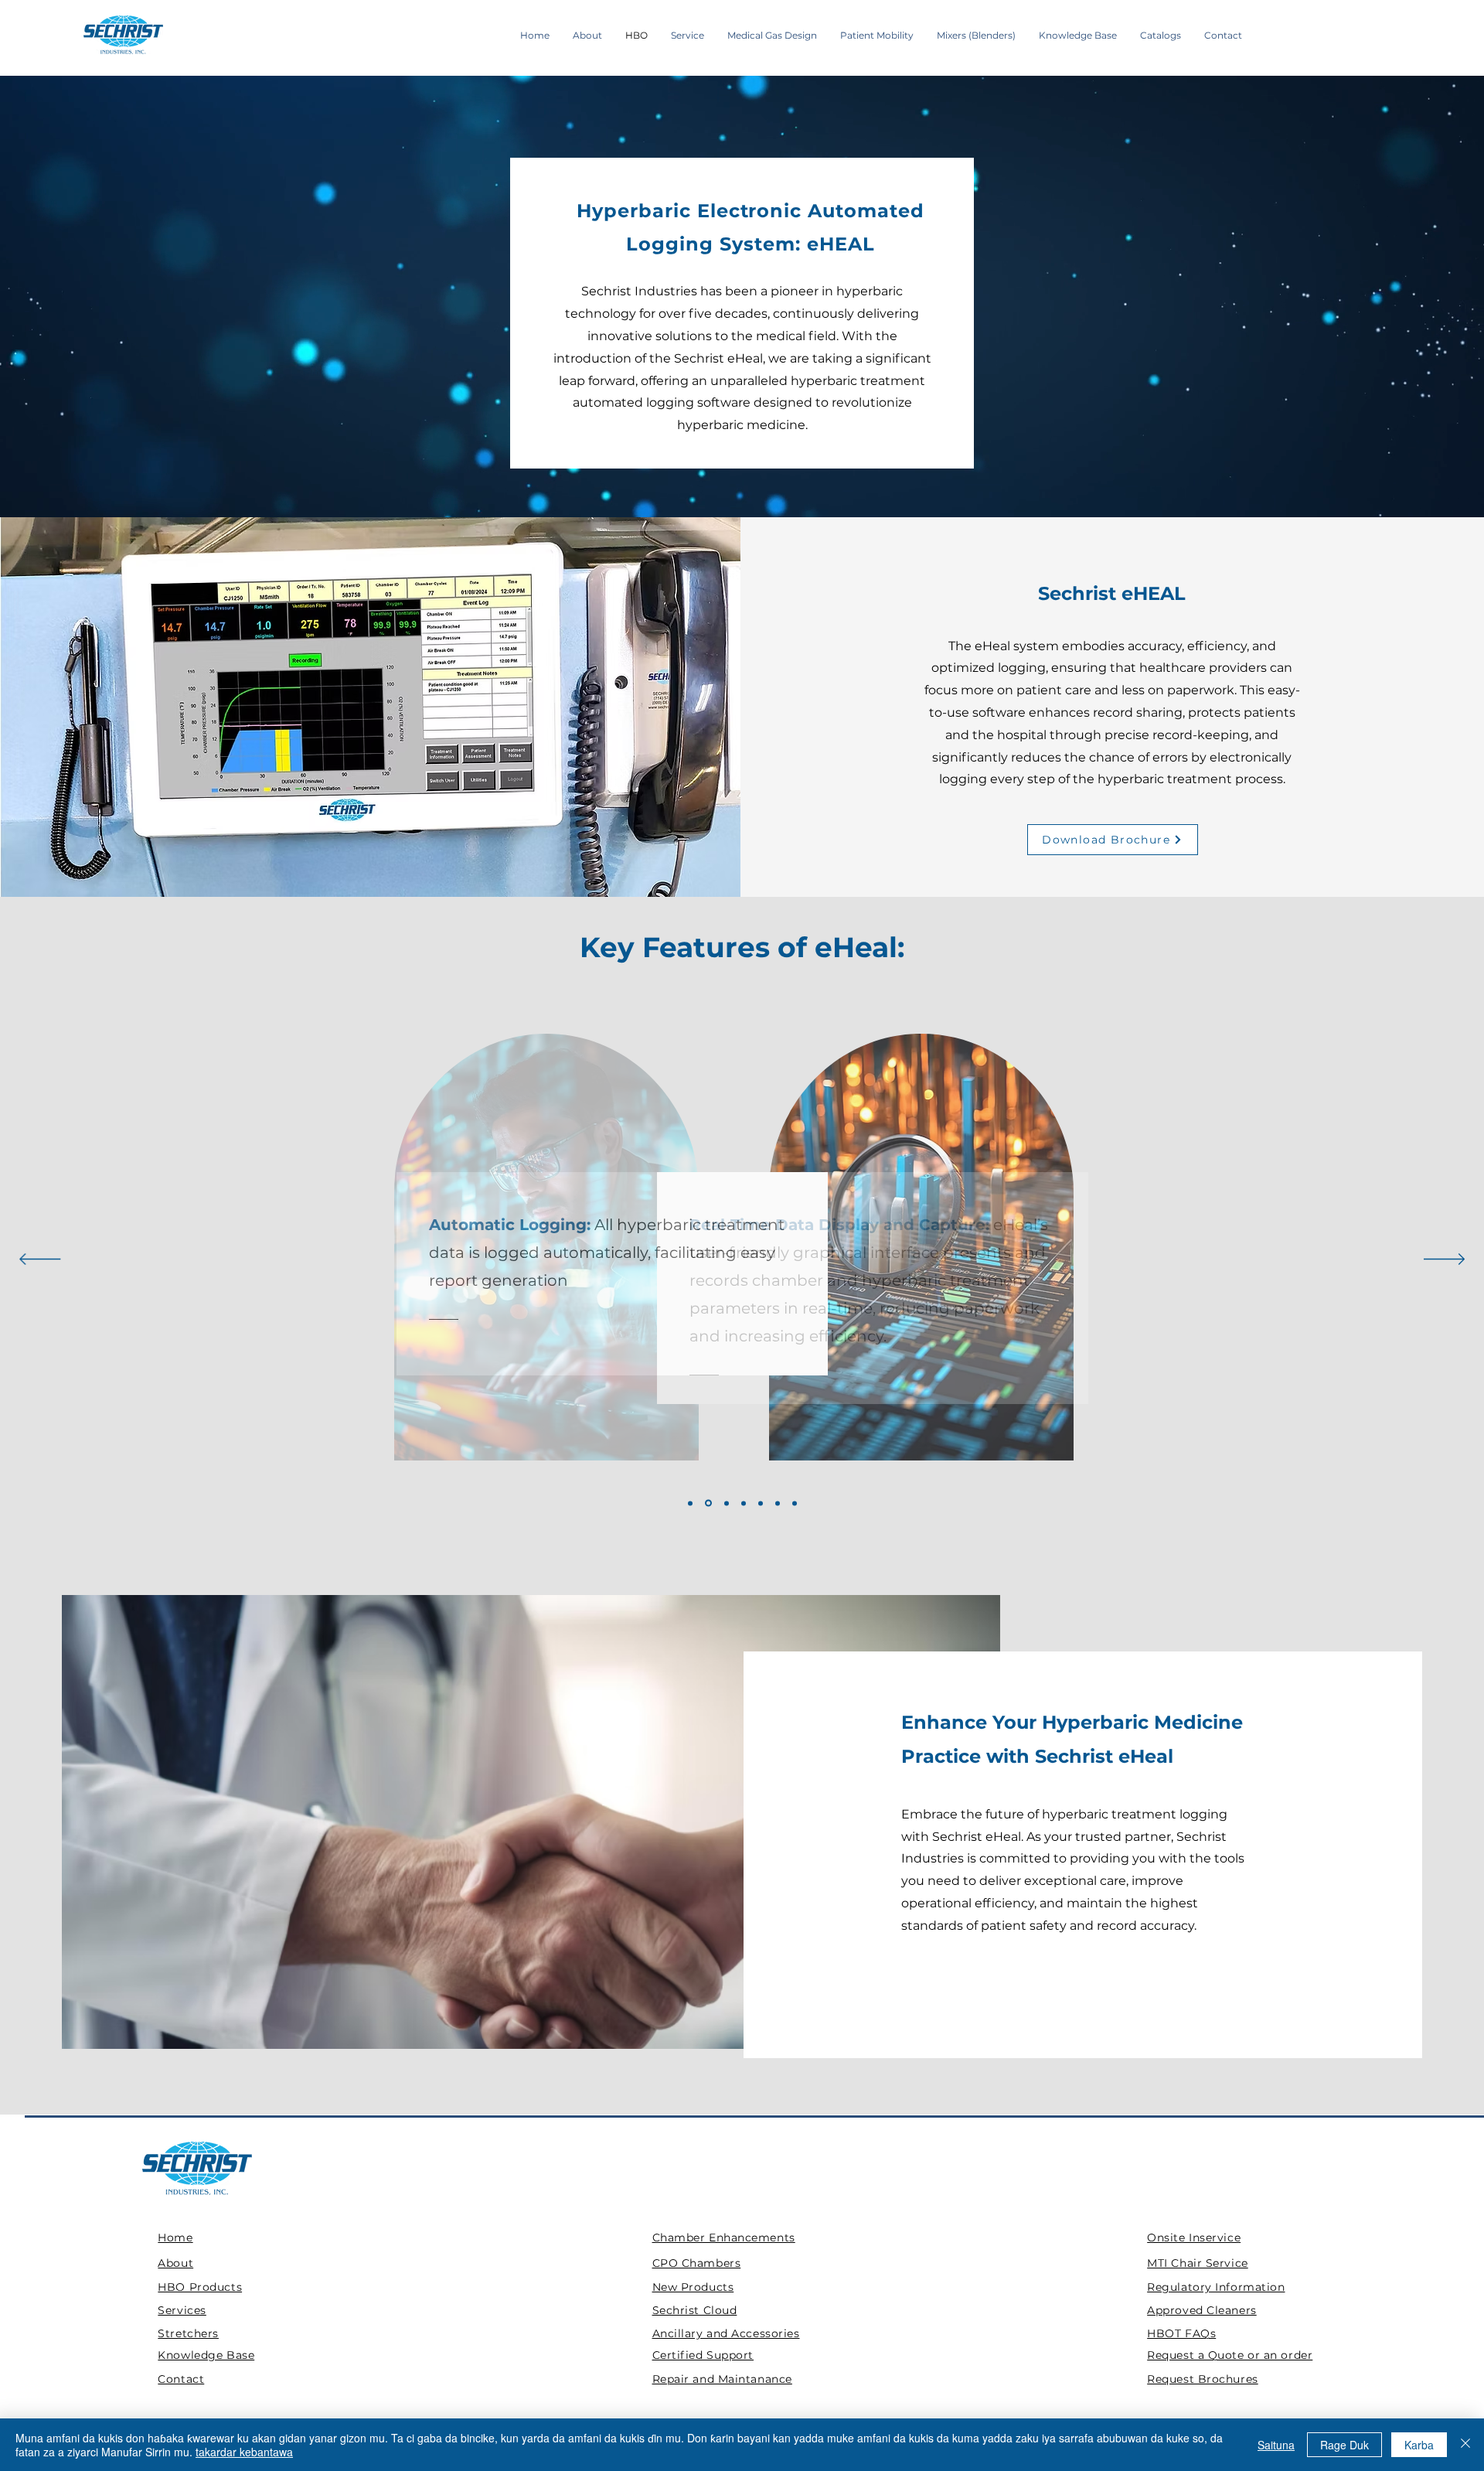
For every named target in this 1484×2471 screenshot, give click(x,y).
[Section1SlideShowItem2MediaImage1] (708, 1503)
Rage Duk (1344, 2445)
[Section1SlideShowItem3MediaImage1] (727, 1503)
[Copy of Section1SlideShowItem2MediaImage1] (744, 1503)
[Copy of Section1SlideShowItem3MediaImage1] (761, 1503)
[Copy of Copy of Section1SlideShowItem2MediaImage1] (778, 1503)
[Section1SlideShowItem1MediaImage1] (690, 1503)
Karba (1419, 2445)
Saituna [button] (1276, 2445)
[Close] (1465, 2445)
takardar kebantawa (244, 2452)
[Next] (1444, 1260)
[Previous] (40, 1260)
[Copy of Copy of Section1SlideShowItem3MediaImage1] (795, 1503)
